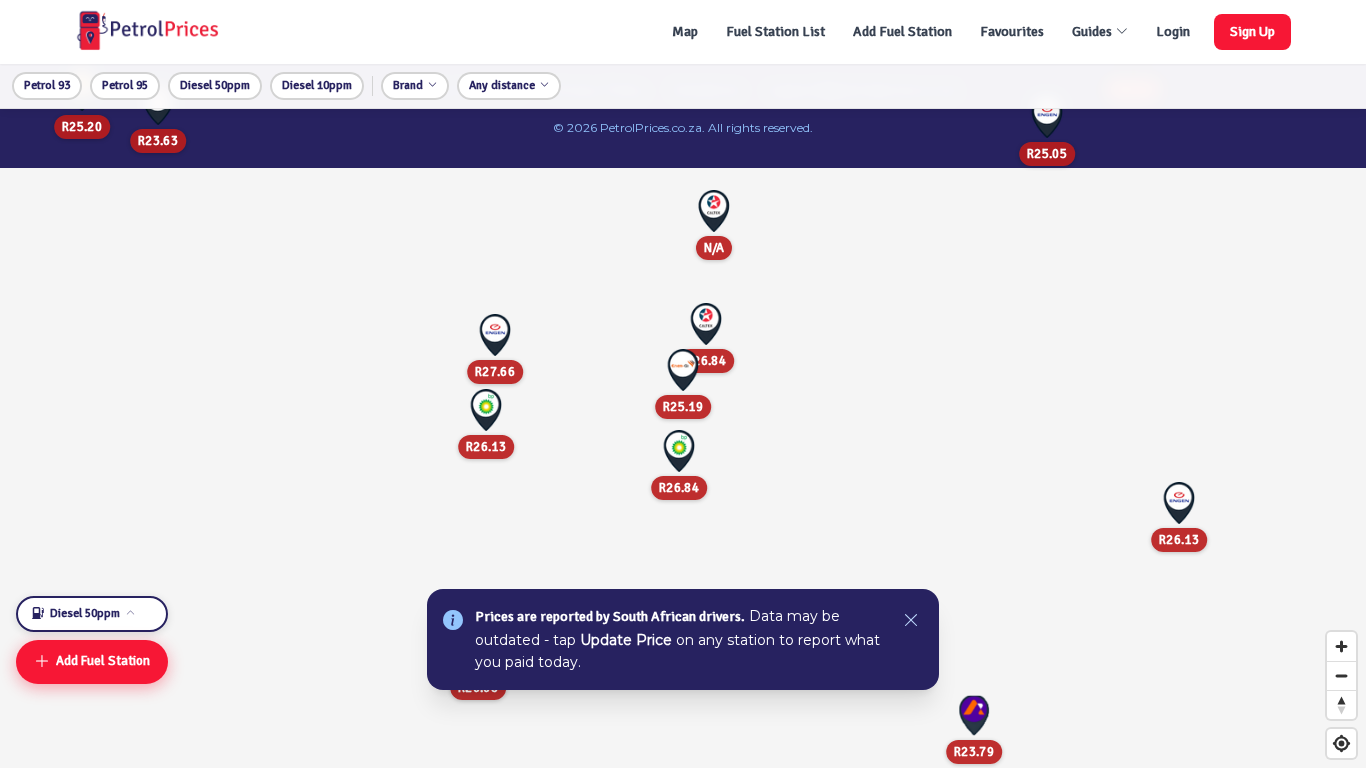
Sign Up (1252, 31)
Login (1173, 31)
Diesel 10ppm (317, 85)
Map (685, 31)
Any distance (502, 85)
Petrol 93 (47, 85)
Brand (408, 85)
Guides (1092, 31)
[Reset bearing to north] (1341, 704)
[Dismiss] (911, 621)
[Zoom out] (1341, 675)
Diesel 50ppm (215, 85)
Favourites (1012, 31)
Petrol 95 (125, 85)
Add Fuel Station (902, 31)
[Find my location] (1341, 743)
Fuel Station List (775, 31)
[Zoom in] (1341, 646)
